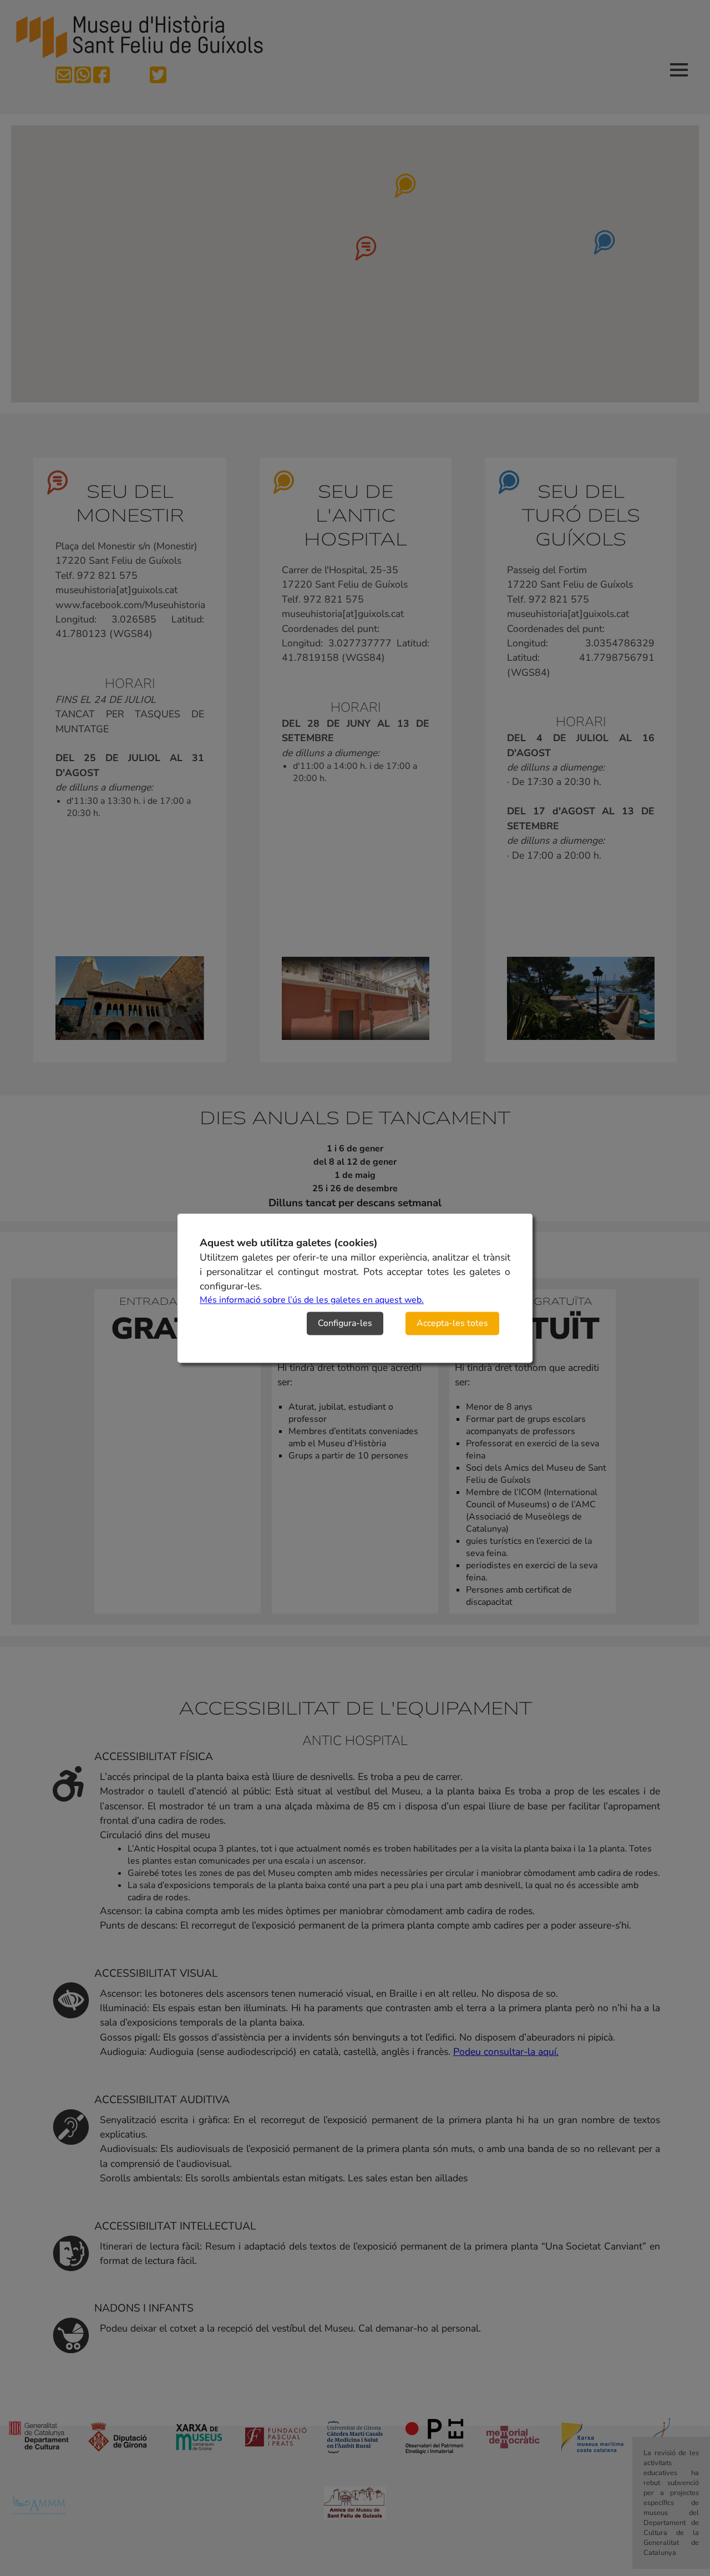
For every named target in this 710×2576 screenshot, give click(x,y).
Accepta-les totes (452, 1323)
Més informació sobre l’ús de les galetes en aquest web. (312, 1300)
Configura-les (345, 1323)
